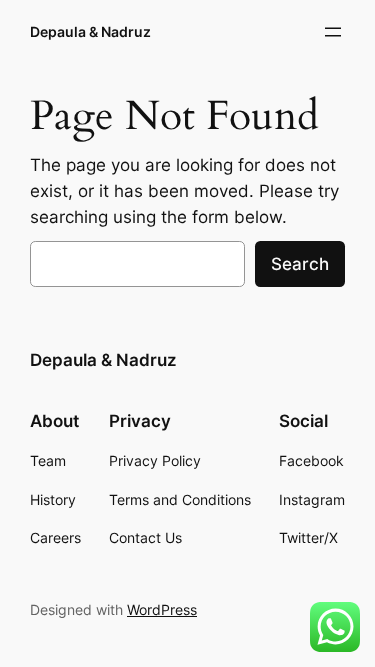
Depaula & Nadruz (90, 31)
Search (300, 264)
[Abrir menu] (333, 32)
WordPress (162, 609)
